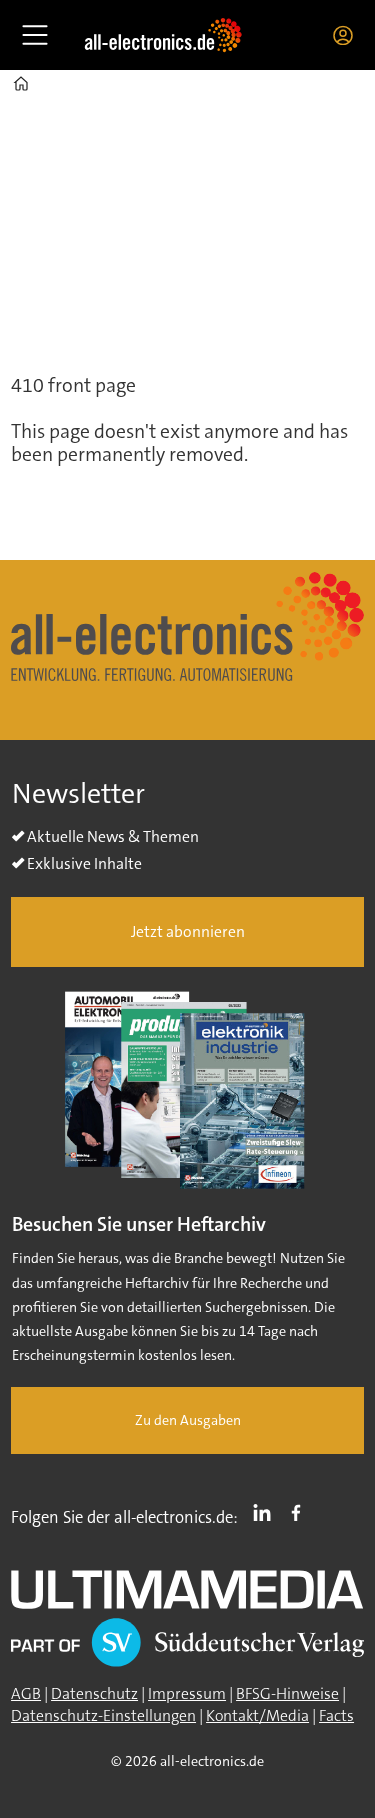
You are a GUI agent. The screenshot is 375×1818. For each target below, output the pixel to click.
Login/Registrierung (348, 35)
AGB (26, 1694)
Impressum (187, 1694)
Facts (336, 1716)
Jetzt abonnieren (188, 932)
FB (301, 1513)
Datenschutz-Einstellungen (103, 1716)
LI (267, 1513)
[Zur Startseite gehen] (163, 34)
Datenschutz (94, 1694)
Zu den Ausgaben (188, 1420)
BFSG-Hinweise (287, 1694)
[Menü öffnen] (35, 35)
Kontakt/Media (257, 1716)
